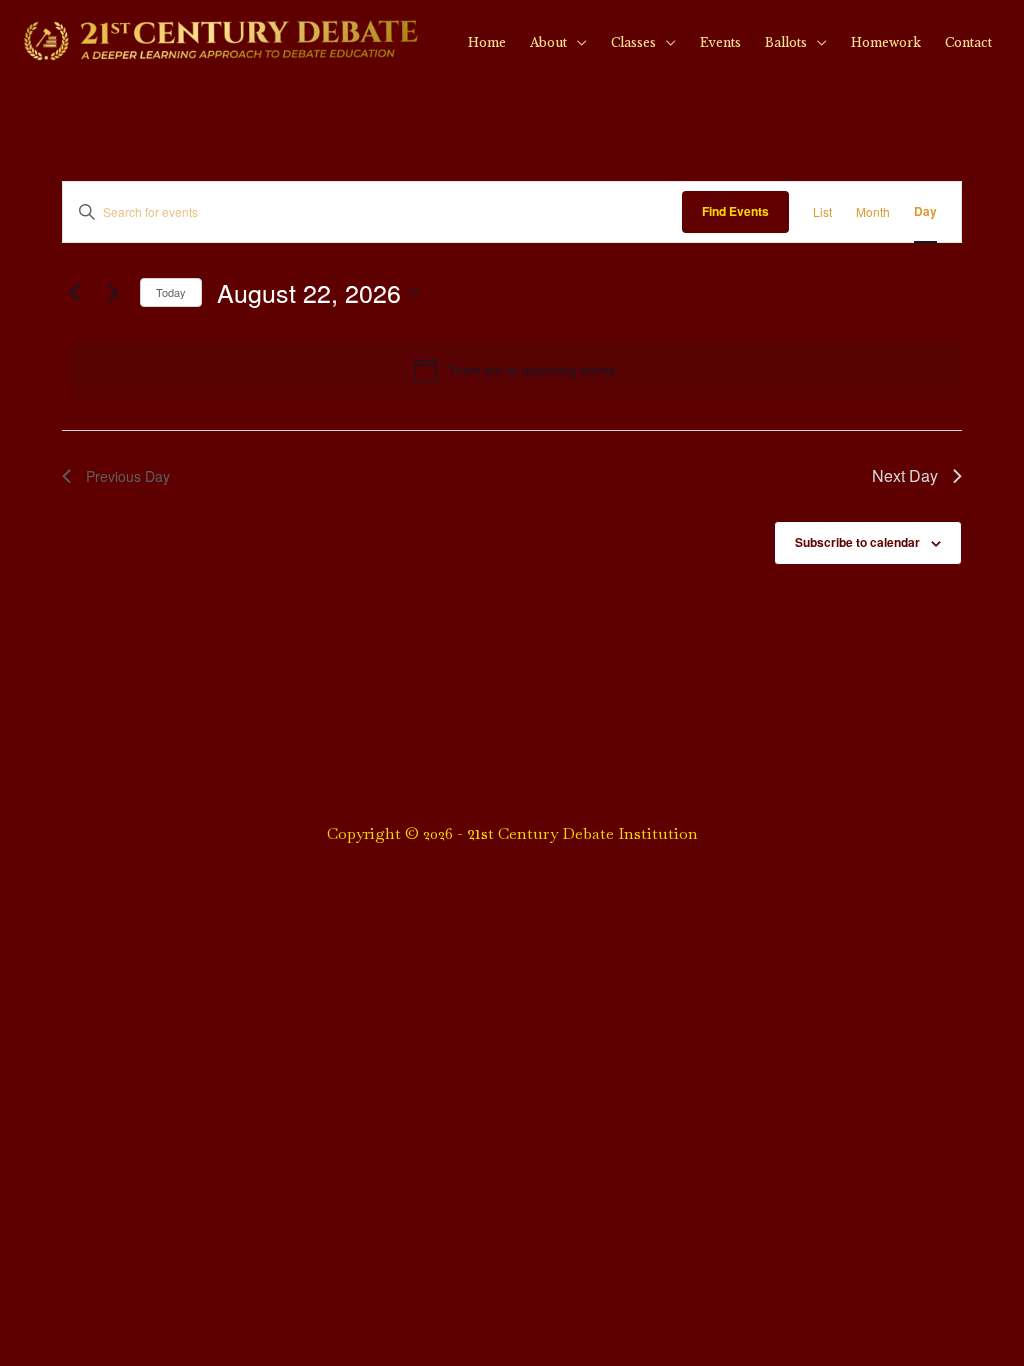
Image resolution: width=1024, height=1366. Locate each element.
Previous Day (128, 476)
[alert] (516, 370)
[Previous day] (74, 292)
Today (171, 292)
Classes (633, 42)
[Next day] (113, 292)
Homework (886, 42)
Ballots (786, 42)
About (548, 42)
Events (720, 42)
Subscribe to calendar (857, 542)
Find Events (735, 211)
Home (487, 42)
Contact (968, 42)
